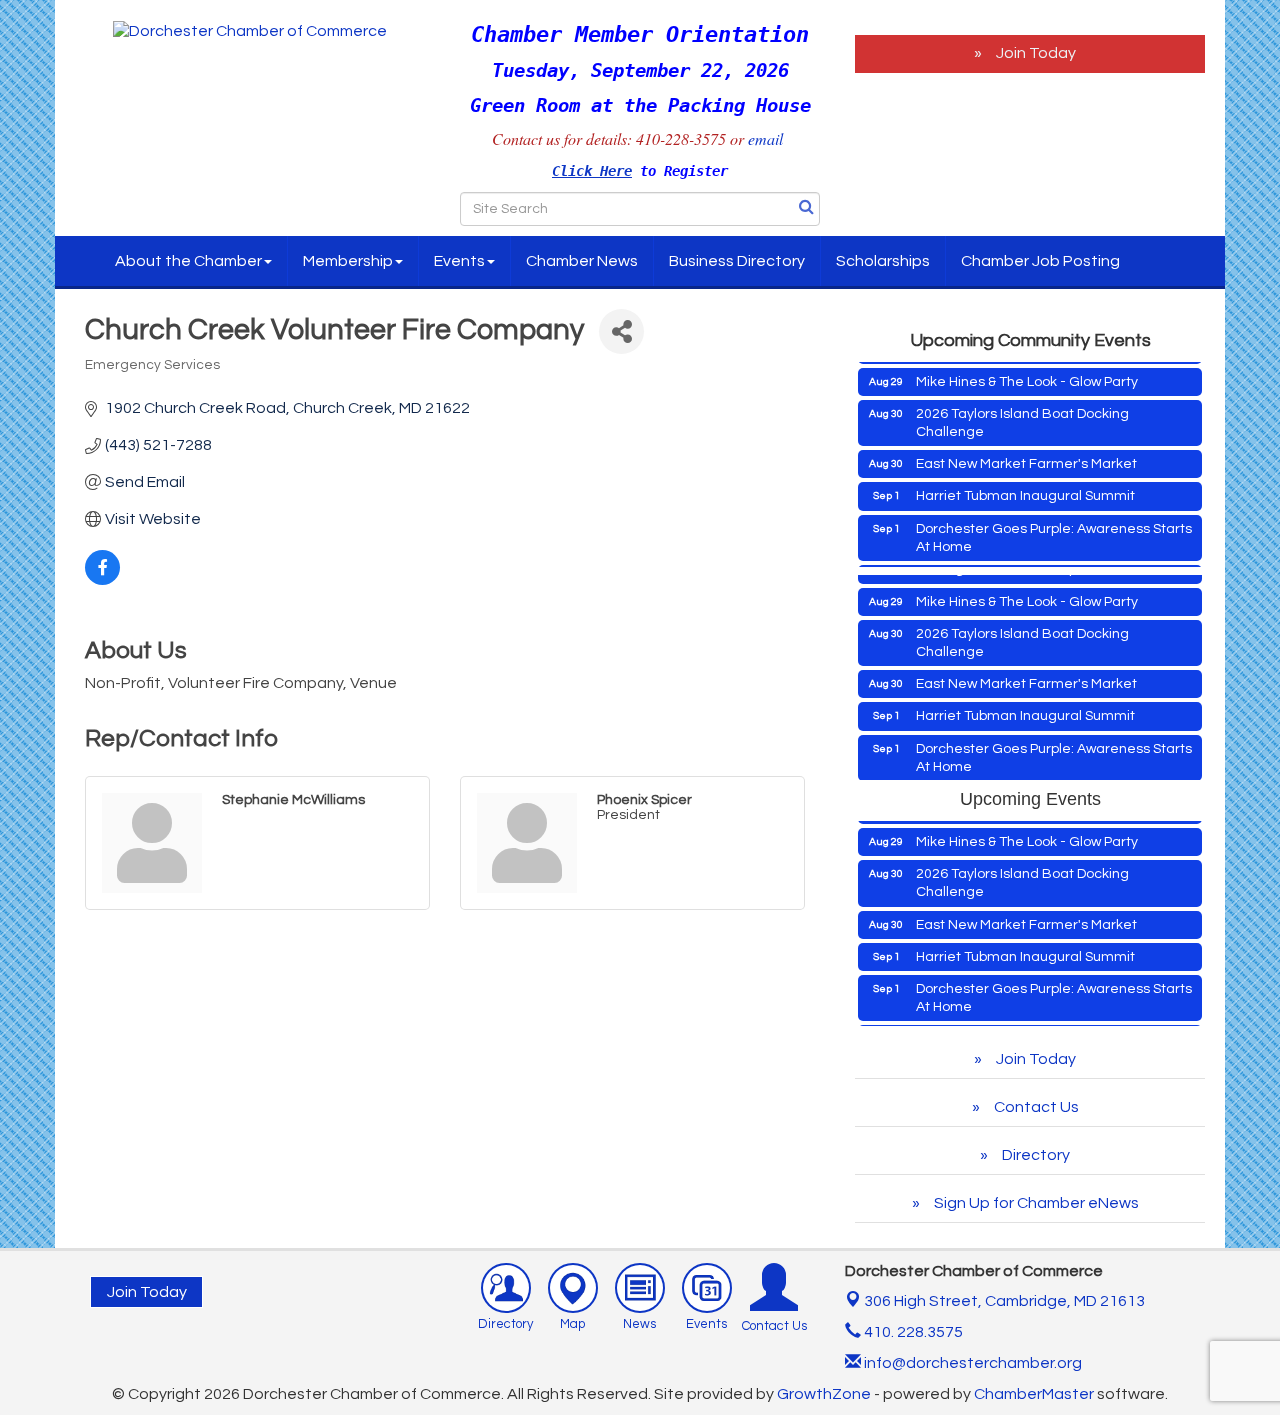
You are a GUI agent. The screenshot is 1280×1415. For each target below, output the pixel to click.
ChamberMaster (1034, 1394)
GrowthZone (824, 1394)
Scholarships (883, 261)
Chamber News (582, 261)
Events (459, 261)
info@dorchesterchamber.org (971, 1363)
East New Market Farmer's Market (1026, 450)
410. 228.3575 (912, 1332)
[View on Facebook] (102, 580)
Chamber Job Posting (1040, 261)
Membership (348, 261)
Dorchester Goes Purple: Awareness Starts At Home (1054, 524)
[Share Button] (621, 331)
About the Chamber (188, 261)
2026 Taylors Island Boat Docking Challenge (1022, 409)
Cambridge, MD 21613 (1004, 1301)
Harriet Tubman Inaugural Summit (1025, 482)
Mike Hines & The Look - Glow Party (1027, 368)
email (768, 138)
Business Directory (737, 261)
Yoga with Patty (966, 565)
